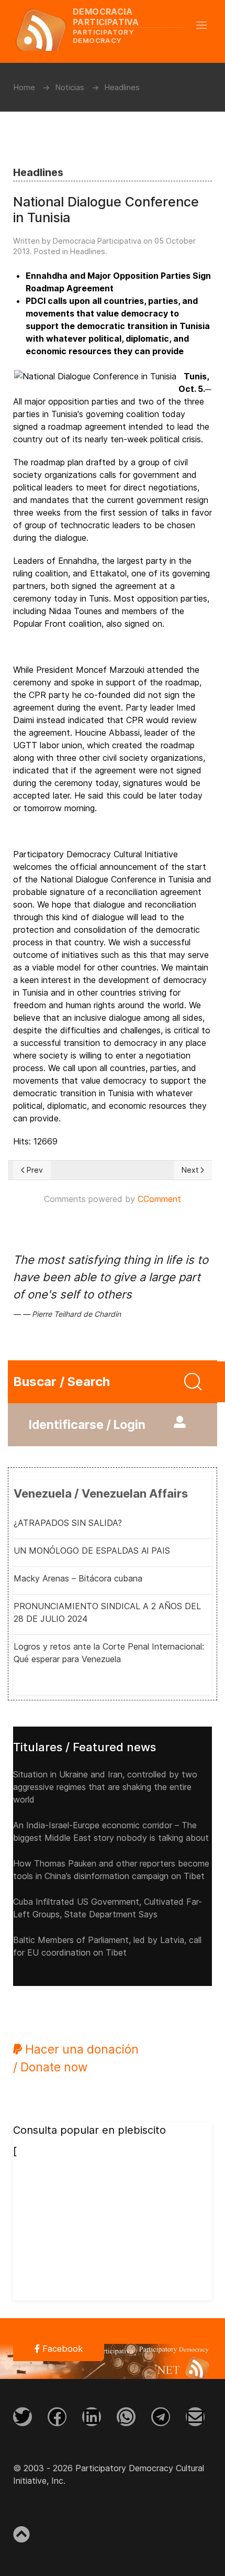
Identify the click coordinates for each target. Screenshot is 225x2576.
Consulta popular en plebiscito (89, 2130)
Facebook (61, 2349)
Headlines (88, 251)
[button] (207, 25)
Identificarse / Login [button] (87, 1425)
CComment (159, 1199)
